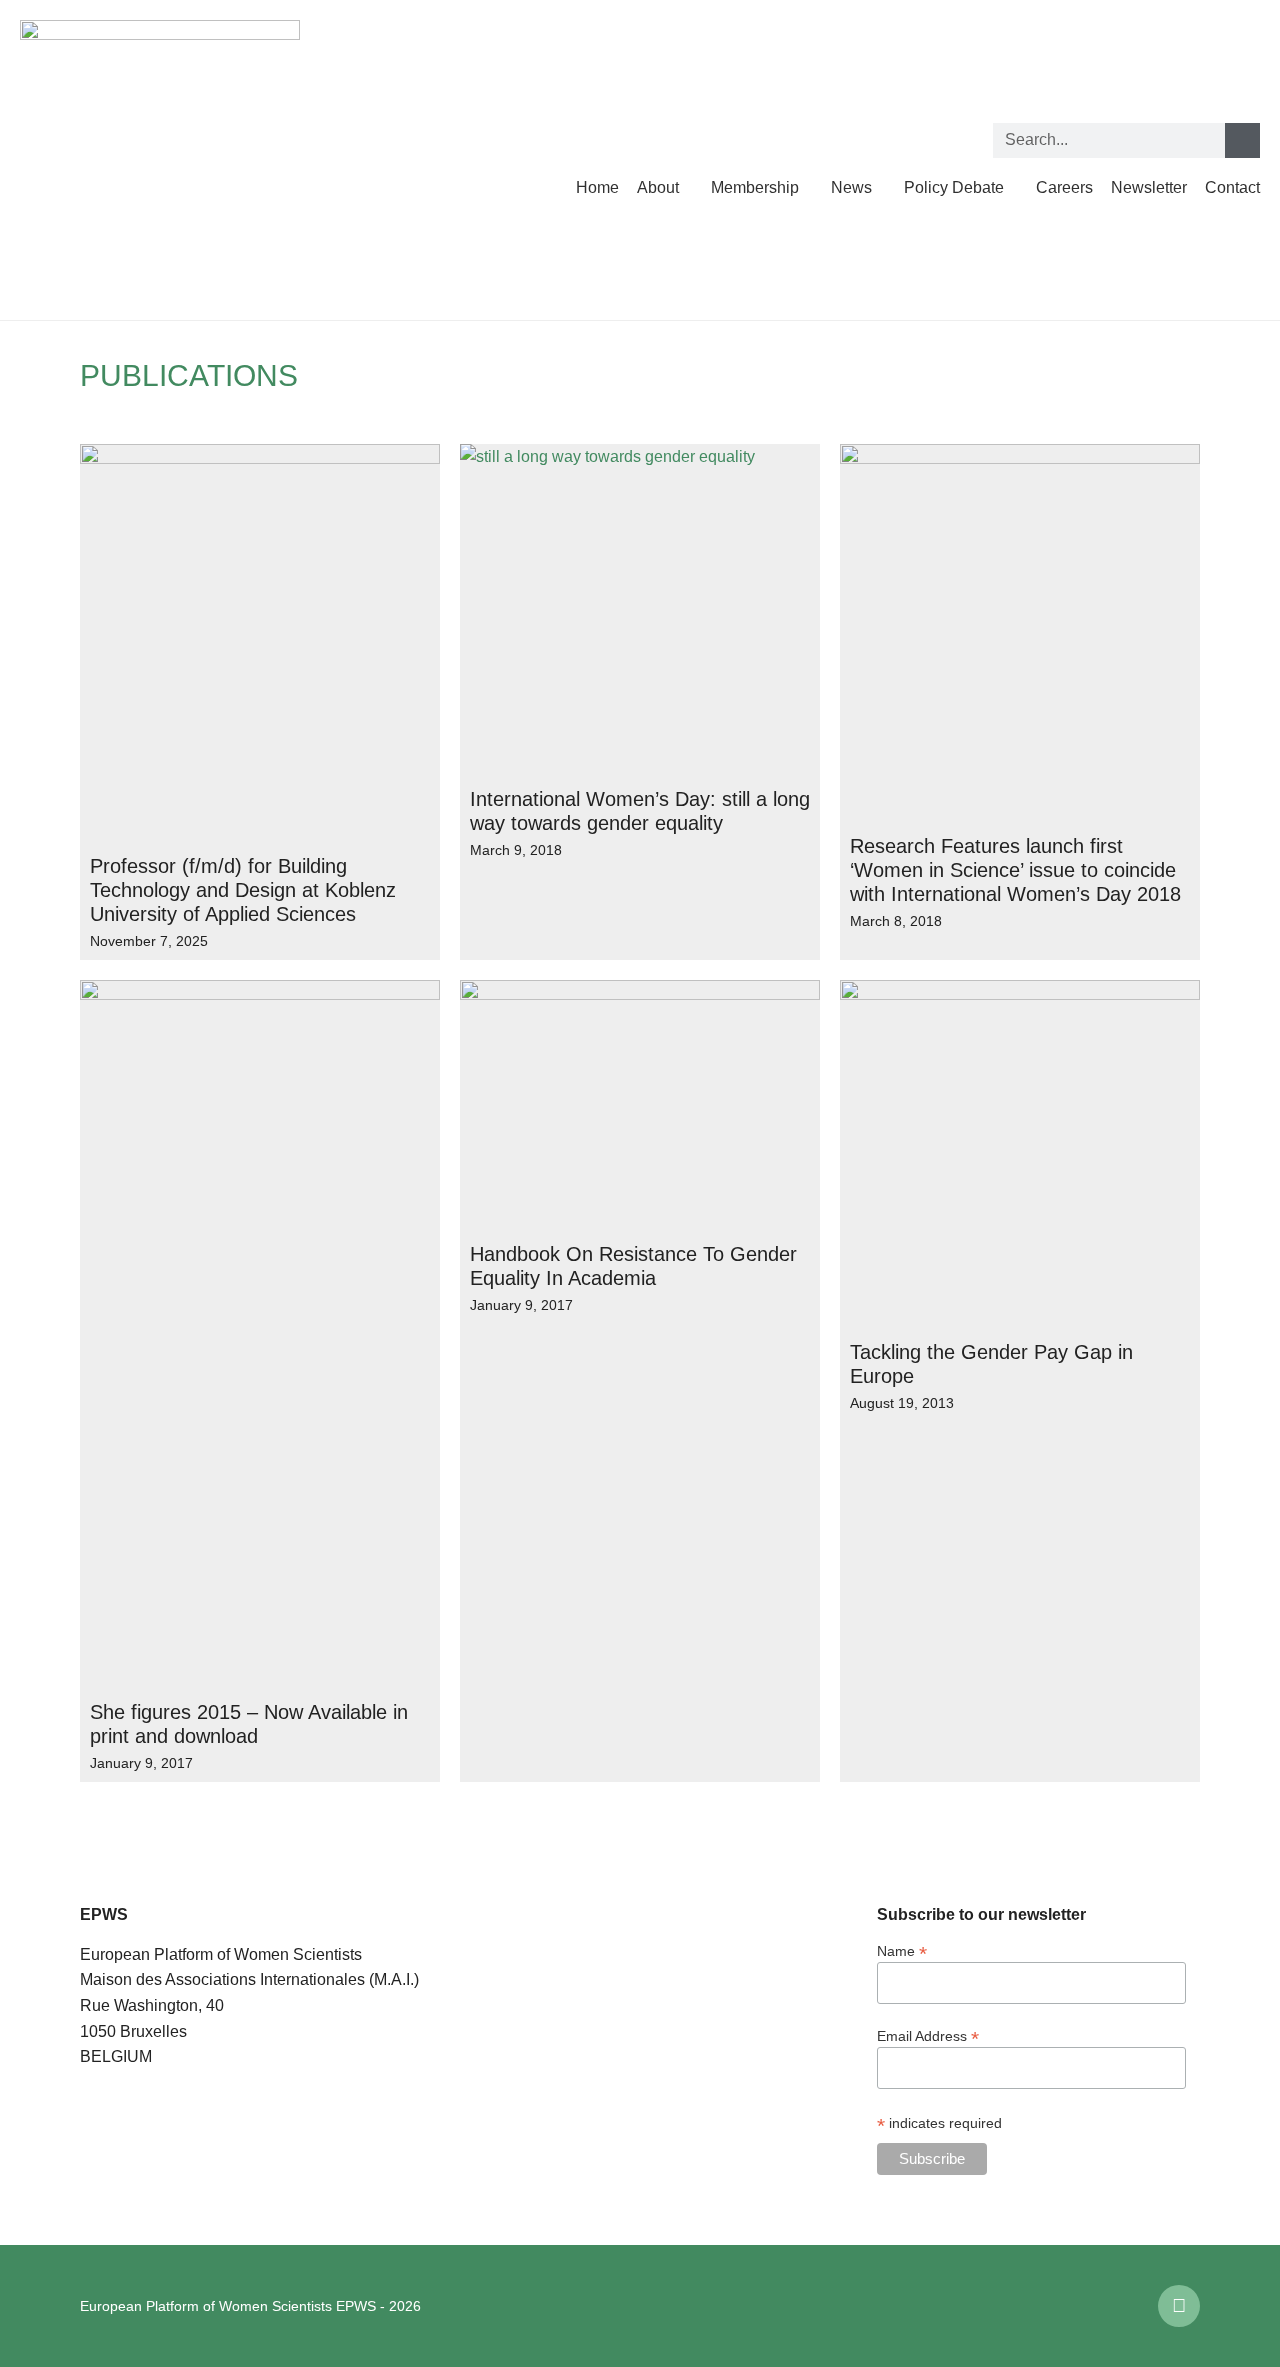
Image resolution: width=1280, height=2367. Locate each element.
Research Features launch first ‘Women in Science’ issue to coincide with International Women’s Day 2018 (1015, 870)
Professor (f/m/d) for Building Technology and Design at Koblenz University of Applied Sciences (243, 890)
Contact (1232, 187)
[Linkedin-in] (1179, 2306)
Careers (1064, 187)
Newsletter (1149, 187)
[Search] (1242, 140)
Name (902, 1950)
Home (597, 187)
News (851, 187)
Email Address (928, 2035)
